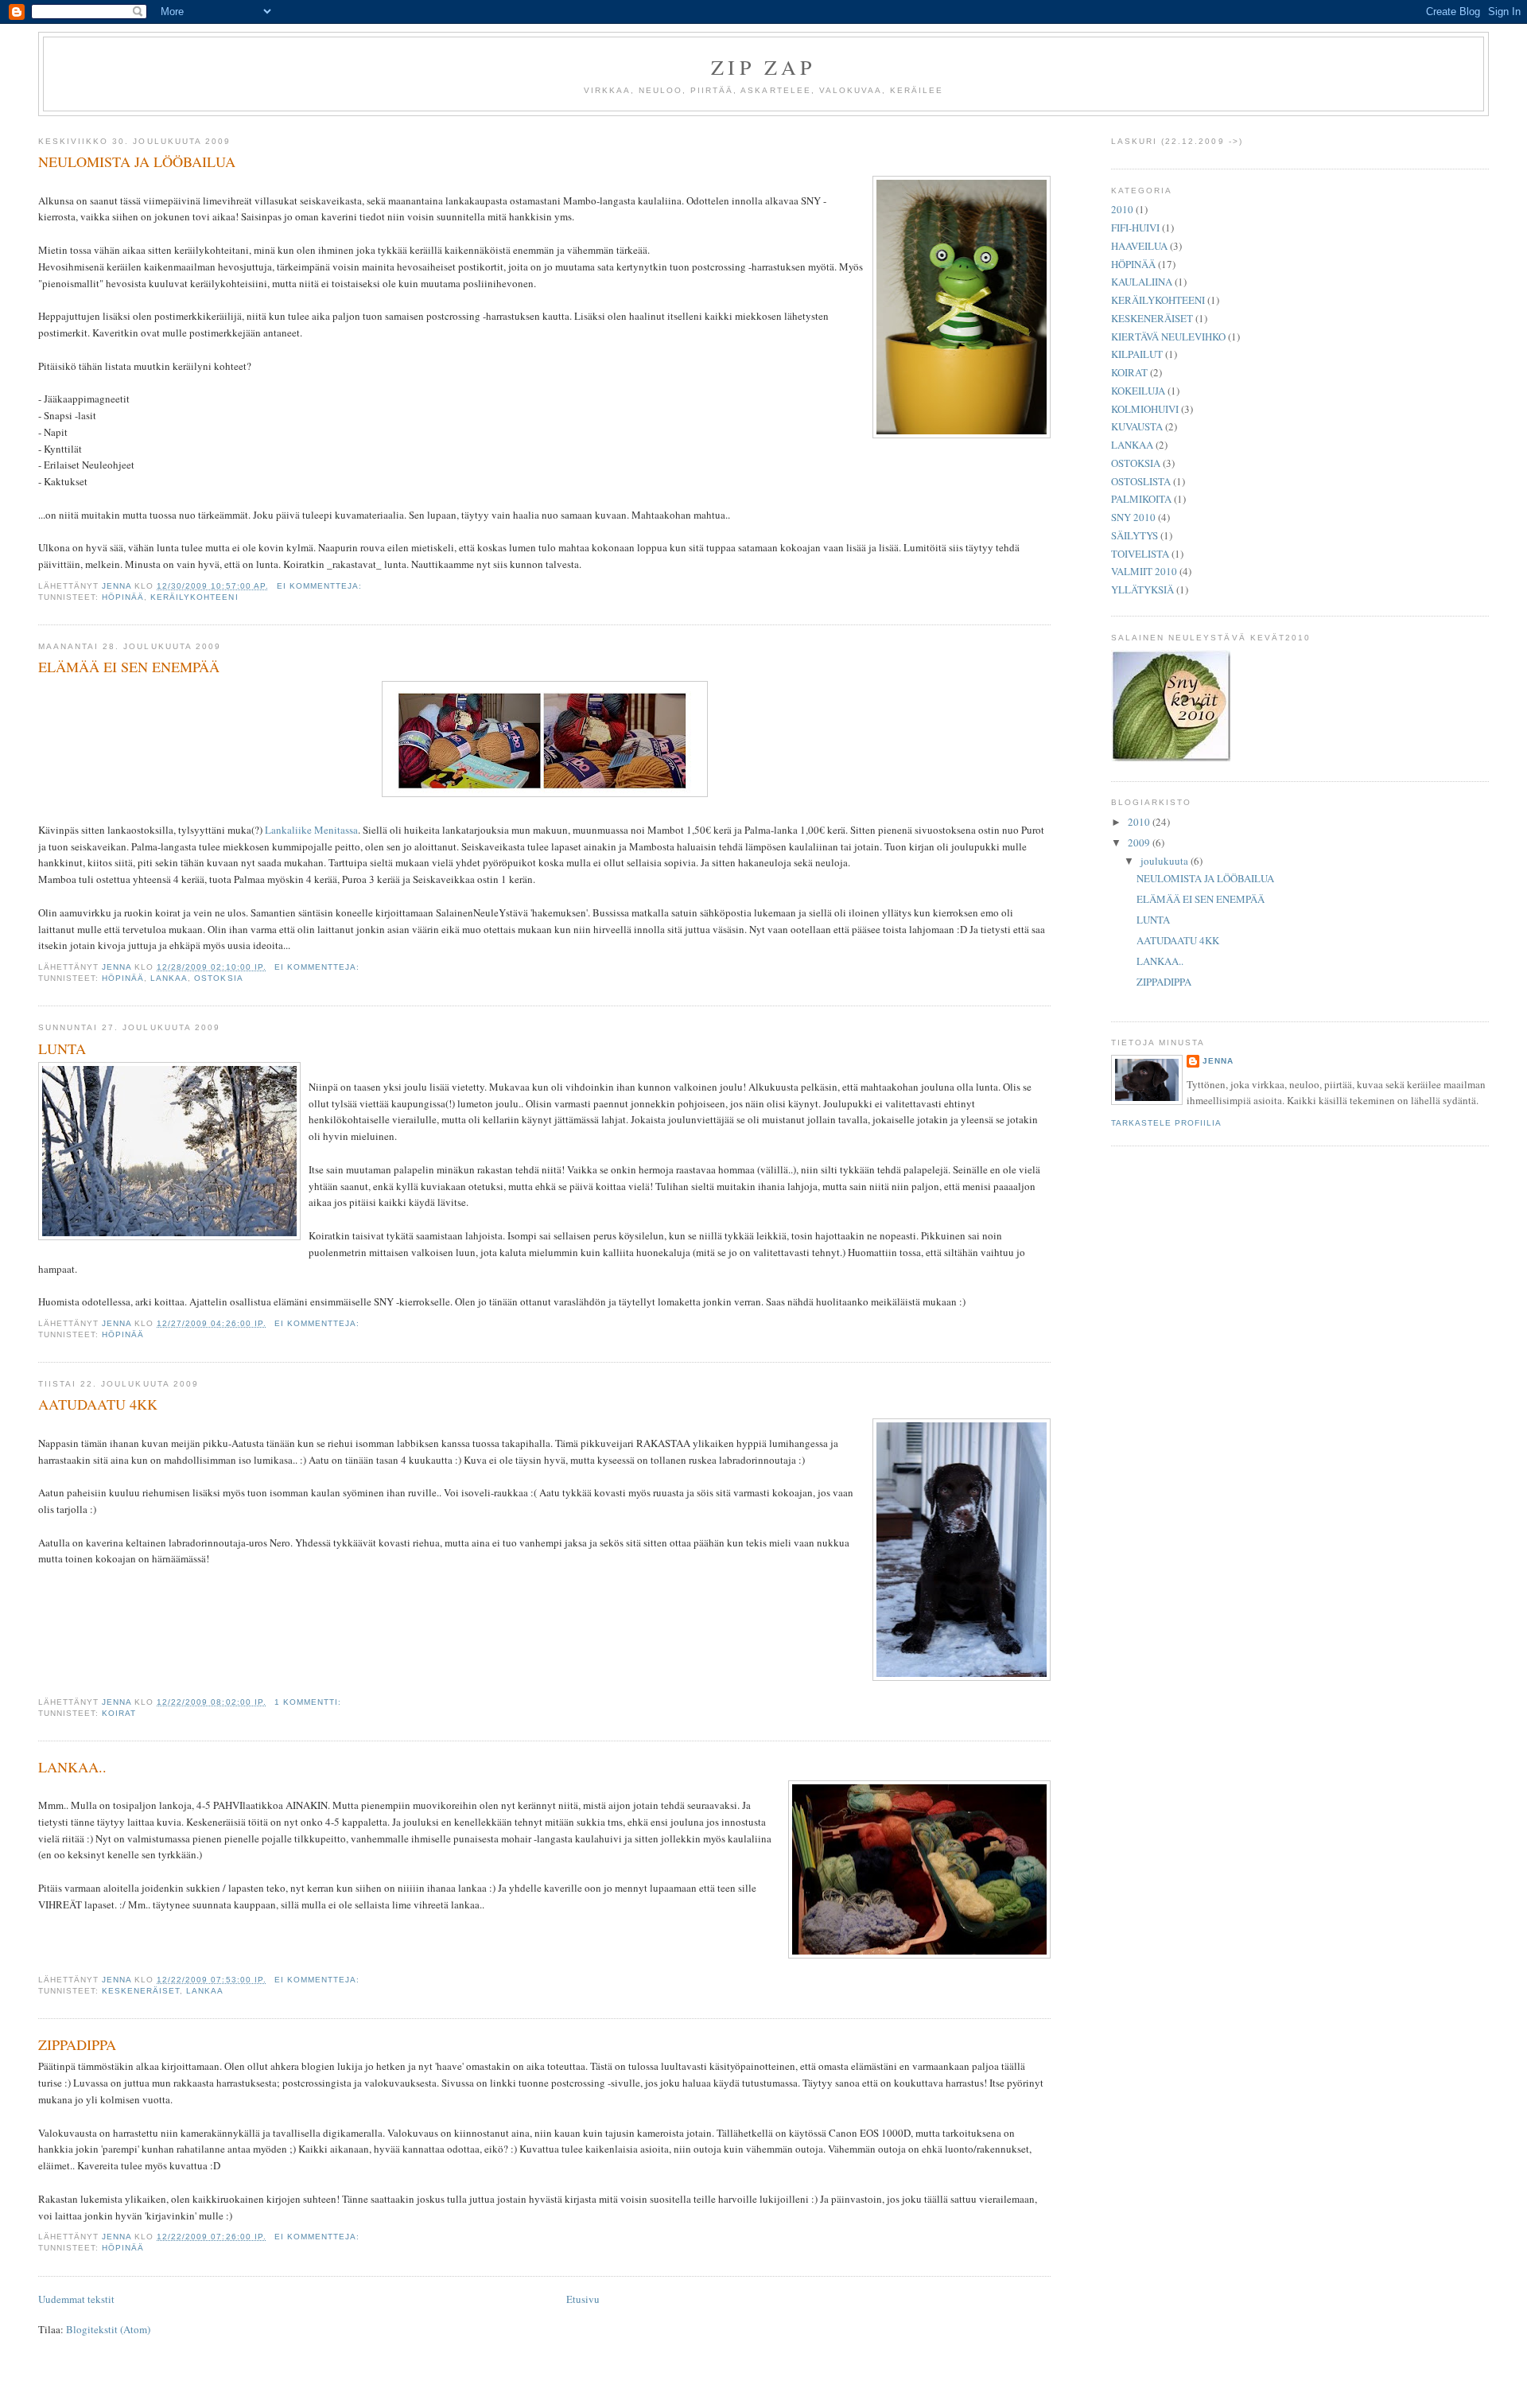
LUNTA (62, 1048)
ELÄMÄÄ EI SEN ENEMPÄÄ (129, 667)
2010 (1122, 209)
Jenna (1218, 1061)
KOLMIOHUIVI (1145, 409)
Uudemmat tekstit (76, 2299)
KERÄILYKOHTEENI (194, 597)
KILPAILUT (1137, 354)
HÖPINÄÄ (123, 597)
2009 (1140, 842)
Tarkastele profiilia (1166, 1123)
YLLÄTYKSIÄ (1142, 589)
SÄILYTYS (1135, 535)
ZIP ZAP (763, 67)
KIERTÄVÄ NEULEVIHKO (1168, 336)
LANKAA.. (72, 1767)
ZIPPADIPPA (77, 2044)
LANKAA (169, 978)
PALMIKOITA (1141, 499)
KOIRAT (119, 1713)
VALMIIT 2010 (1144, 571)
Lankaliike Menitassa (311, 830)
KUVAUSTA (1137, 426)
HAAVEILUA (1139, 246)
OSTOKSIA (218, 978)
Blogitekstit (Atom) (108, 2329)
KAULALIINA (1142, 282)
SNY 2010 (1133, 517)
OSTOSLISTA (1141, 481)
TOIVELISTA (1140, 554)
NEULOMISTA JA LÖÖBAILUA (137, 161)
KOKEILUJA (1138, 391)
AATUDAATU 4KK (98, 1404)
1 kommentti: (309, 1702)
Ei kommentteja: (321, 586)
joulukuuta (1166, 861)
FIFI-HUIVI (1135, 228)
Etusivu (583, 2299)
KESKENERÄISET (141, 1991)
